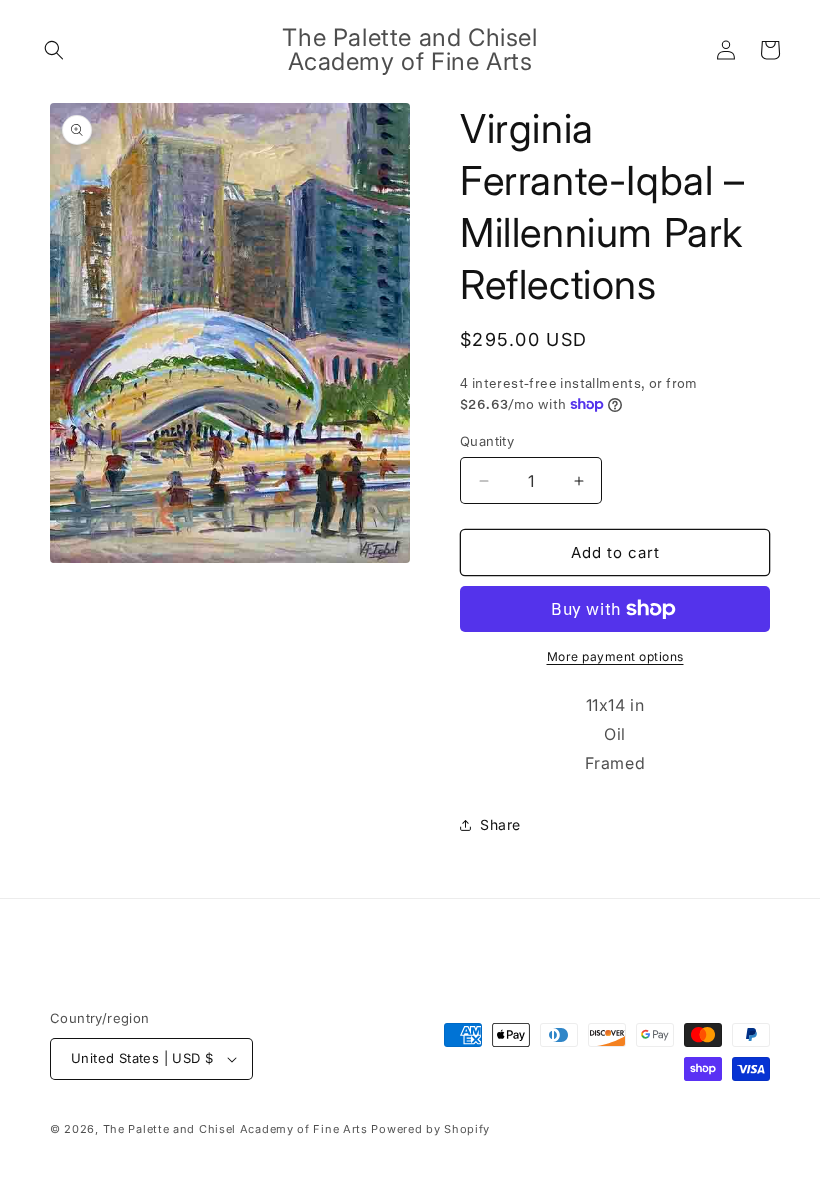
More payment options (615, 656)
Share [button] (500, 824)
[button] (54, 50)
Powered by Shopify (430, 1129)
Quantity (487, 441)
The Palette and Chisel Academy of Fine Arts (235, 1129)
